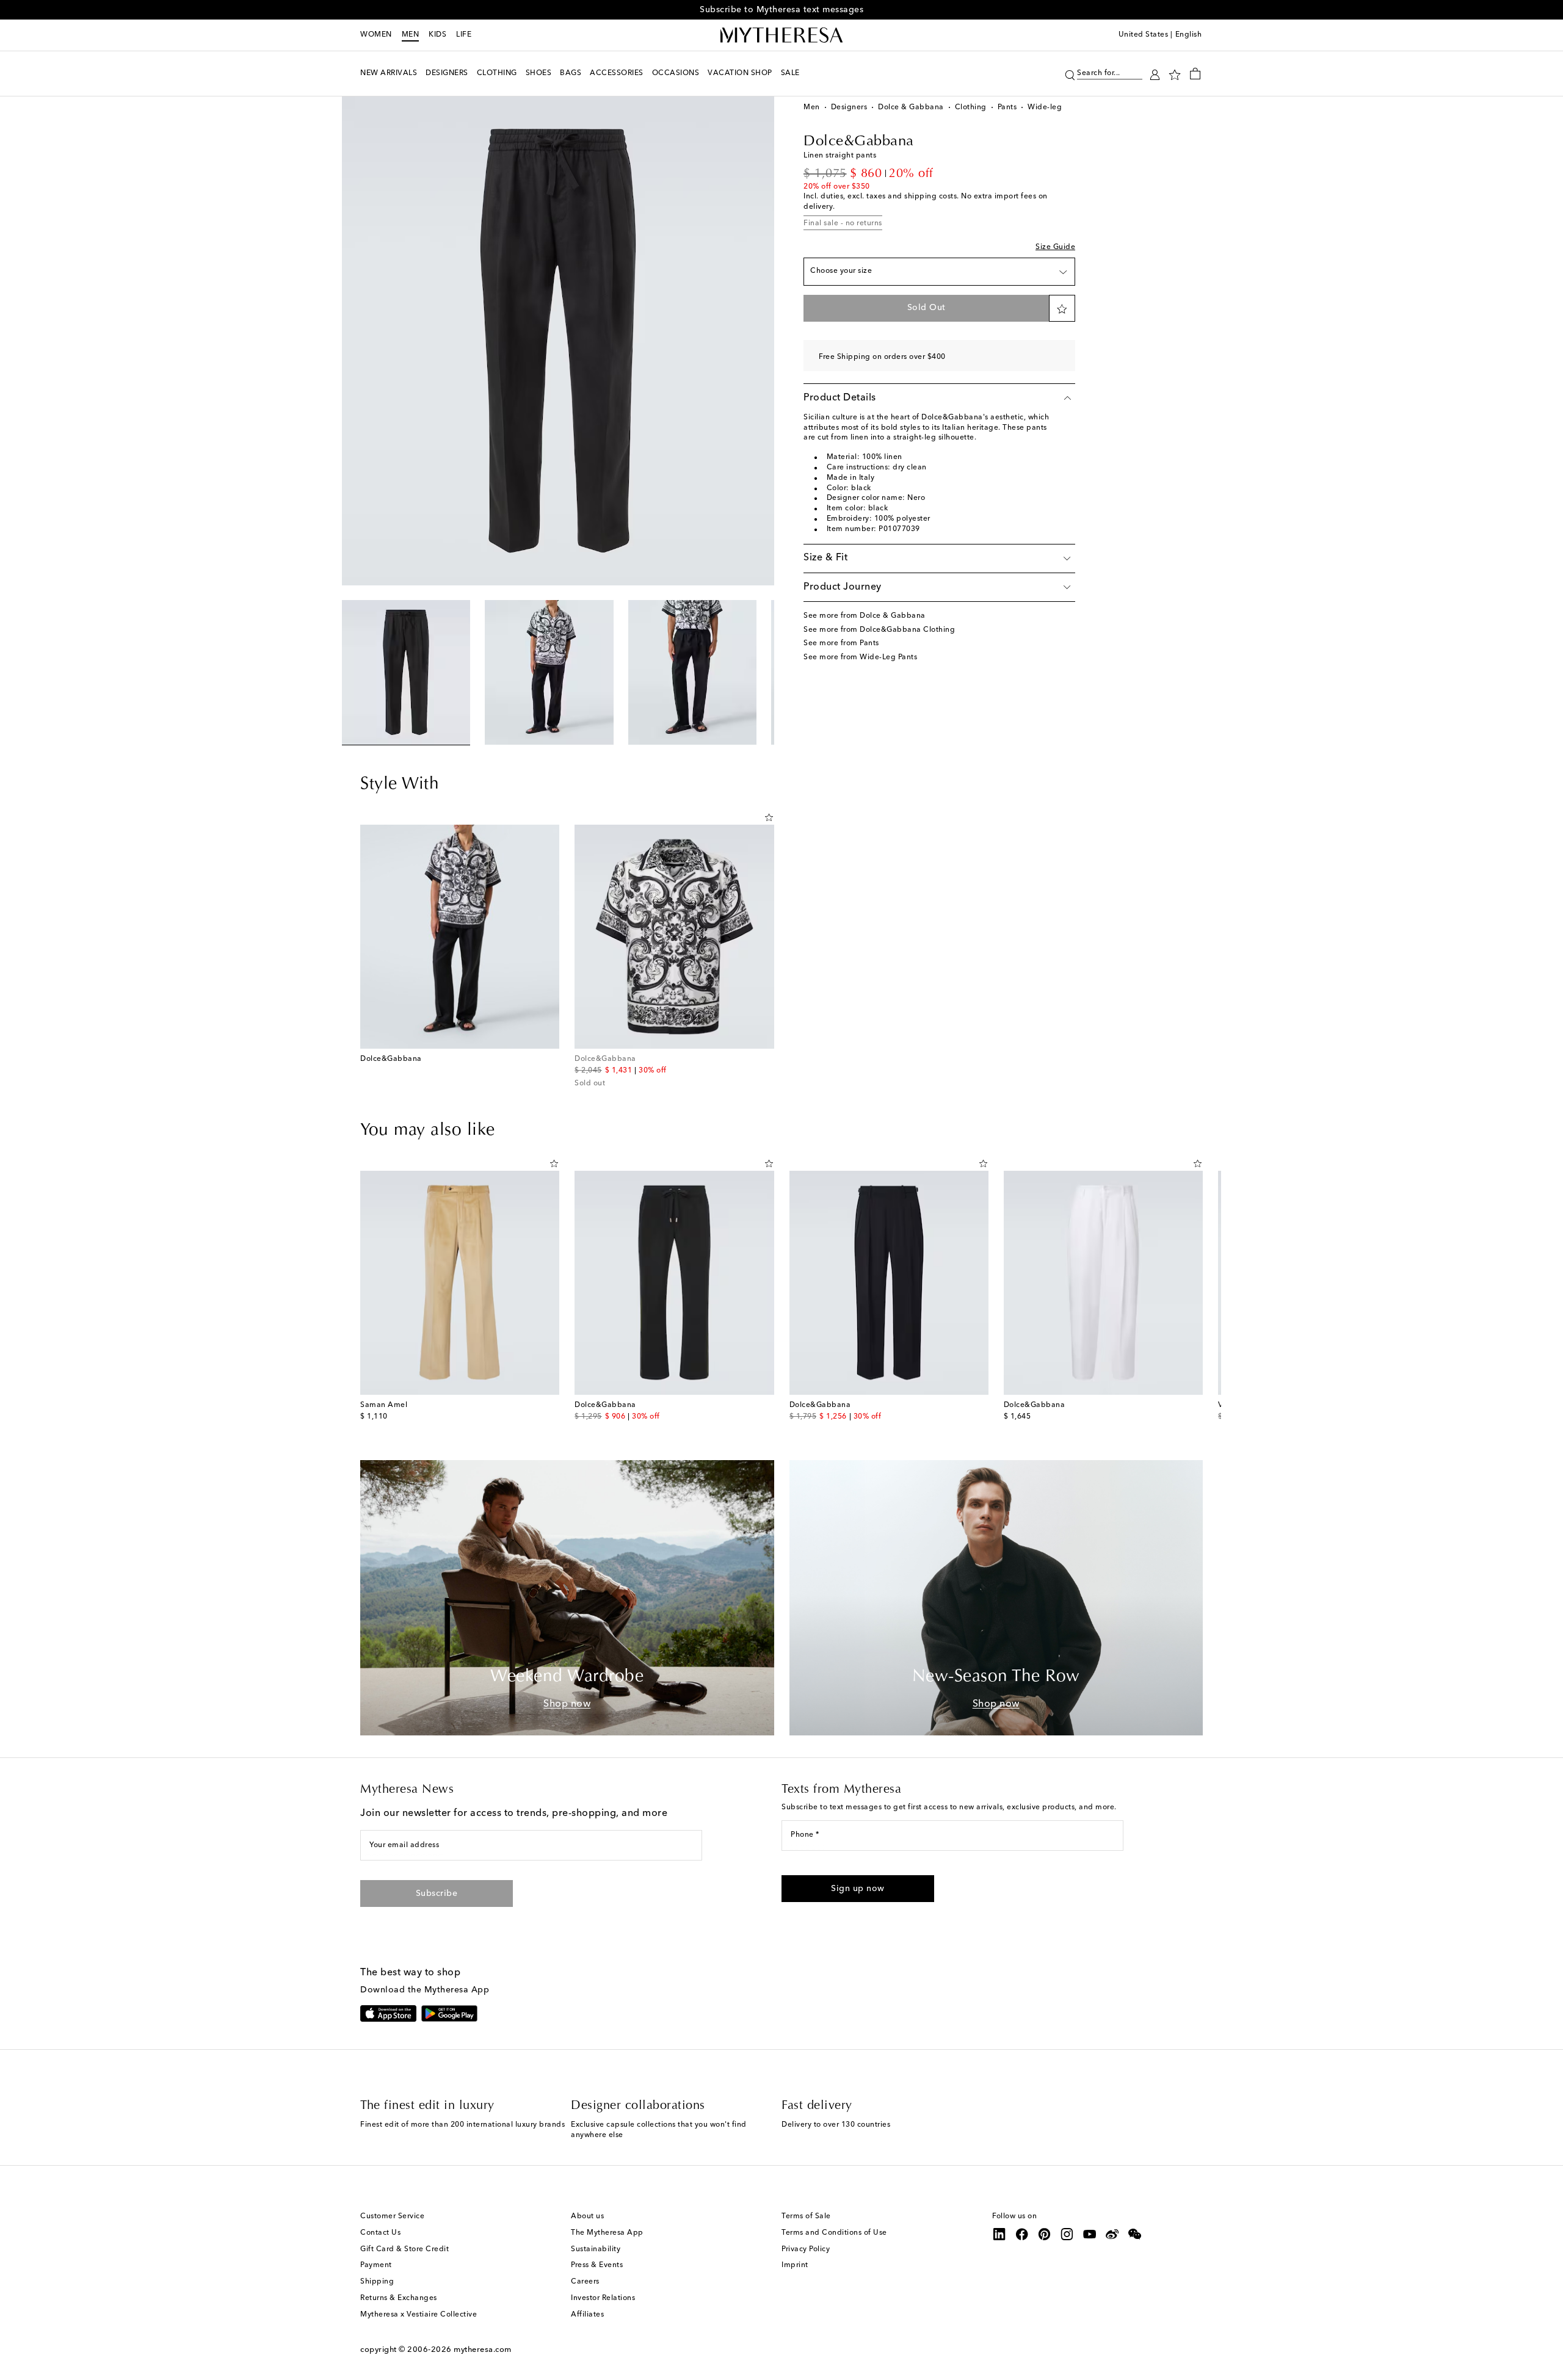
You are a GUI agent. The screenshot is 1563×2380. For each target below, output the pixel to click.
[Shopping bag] (1195, 73)
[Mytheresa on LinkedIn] (999, 2234)
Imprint (795, 2265)
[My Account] (1155, 74)
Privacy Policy (806, 2249)
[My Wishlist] (1175, 74)
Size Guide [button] (1055, 247)
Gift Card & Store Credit (404, 2249)
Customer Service (392, 2216)
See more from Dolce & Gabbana (865, 616)
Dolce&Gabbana (859, 142)
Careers (585, 2282)
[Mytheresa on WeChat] (1135, 2234)
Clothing (971, 107)
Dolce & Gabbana (911, 107)
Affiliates (587, 2315)
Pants (1007, 107)
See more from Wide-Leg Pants (860, 657)
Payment (376, 2265)
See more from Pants (841, 643)
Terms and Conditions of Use (834, 2233)
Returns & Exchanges (399, 2298)
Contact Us (380, 2233)
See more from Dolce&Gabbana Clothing (879, 630)
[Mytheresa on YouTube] (1090, 2234)
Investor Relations (603, 2298)
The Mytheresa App (607, 2233)
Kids (437, 35)
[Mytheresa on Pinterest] (1045, 2234)
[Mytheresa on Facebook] (1022, 2234)
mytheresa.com (483, 2350)
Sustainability (596, 2249)
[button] (1070, 74)
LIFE (464, 35)
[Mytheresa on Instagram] (1067, 2234)
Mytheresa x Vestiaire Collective (419, 2315)
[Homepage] (781, 35)
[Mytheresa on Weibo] (1112, 2234)
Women (376, 35)
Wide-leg (1045, 107)
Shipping (377, 2282)
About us (587, 2216)
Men (411, 35)
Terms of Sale (806, 2216)
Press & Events (597, 2265)
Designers (849, 107)
